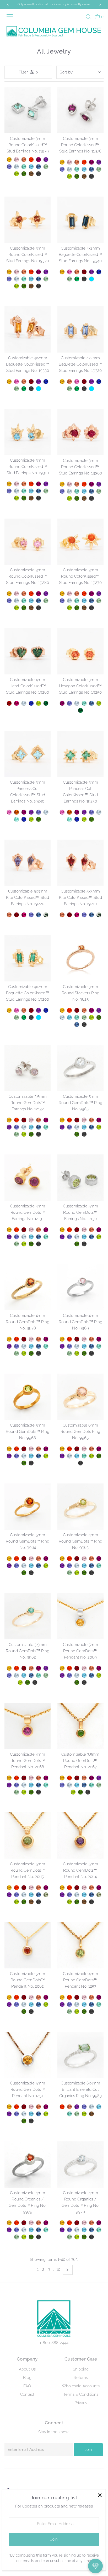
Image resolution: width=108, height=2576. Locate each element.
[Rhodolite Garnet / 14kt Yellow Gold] (17, 703)
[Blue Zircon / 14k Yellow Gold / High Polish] (69, 1017)
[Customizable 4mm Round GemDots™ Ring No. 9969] (80, 1287)
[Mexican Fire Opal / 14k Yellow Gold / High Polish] (69, 1010)
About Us (27, 2369)
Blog (27, 2378)
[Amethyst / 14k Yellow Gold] (9, 1895)
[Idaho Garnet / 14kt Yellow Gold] (9, 703)
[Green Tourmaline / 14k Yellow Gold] (17, 2237)
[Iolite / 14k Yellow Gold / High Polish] (17, 1127)
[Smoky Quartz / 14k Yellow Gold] (31, 1902)
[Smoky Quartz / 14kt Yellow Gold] (31, 174)
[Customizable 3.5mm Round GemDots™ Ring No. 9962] (28, 1616)
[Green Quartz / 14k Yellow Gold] (46, 1895)
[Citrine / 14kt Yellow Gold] (9, 160)
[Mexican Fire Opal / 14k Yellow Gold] (17, 1888)
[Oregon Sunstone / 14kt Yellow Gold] (24, 160)
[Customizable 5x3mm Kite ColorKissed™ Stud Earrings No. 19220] (28, 863)
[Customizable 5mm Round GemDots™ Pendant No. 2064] (80, 1836)
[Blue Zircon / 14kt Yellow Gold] (31, 167)
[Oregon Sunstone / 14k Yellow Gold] (39, 1888)
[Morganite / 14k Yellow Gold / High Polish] (31, 1120)
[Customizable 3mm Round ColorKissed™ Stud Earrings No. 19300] (80, 432)
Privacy (81, 2403)
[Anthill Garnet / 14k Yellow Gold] (24, 1888)
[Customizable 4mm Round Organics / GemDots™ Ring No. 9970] (80, 2164)
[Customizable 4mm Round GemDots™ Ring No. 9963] (80, 1506)
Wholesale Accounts (81, 2386)
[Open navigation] (11, 17)
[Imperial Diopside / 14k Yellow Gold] (24, 1902)
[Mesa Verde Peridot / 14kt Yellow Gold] (17, 174)
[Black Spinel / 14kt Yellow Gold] (39, 174)
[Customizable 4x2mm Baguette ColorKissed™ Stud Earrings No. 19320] (80, 329)
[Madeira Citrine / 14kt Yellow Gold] (17, 812)
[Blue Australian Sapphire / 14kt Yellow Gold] (99, 272)
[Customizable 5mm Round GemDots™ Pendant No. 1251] (28, 2055)
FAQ (27, 2386)
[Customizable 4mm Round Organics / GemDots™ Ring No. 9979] (28, 2164)
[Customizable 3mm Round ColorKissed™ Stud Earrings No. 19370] (28, 220)
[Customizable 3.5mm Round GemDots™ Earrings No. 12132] (28, 1068)
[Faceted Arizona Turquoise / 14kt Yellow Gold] (91, 279)
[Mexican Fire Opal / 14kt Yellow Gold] (31, 160)
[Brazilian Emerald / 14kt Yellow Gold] (77, 279)
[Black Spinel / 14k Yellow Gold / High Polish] (84, 1025)
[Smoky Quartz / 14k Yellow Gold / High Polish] (91, 2114)
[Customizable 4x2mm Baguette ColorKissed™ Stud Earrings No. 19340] (80, 220)
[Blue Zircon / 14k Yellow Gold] (31, 1895)
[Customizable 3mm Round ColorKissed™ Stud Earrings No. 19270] (80, 542)
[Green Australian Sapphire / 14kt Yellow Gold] (46, 703)
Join (88, 2450)
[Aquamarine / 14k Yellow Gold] (24, 1895)
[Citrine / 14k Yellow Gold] (9, 1888)
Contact (27, 2394)
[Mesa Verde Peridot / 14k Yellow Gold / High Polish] (91, 1017)
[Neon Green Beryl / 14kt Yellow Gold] (24, 167)
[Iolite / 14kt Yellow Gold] (9, 167)
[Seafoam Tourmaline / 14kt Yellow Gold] (17, 819)
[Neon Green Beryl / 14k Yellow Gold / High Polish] (77, 1017)
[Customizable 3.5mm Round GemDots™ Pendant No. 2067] (80, 1726)
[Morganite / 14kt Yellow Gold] (17, 160)
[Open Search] (88, 17)
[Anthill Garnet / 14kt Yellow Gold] (84, 272)
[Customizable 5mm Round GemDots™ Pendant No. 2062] (28, 1945)
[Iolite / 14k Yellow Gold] (17, 1895)
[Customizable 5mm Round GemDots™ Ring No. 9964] (28, 1506)
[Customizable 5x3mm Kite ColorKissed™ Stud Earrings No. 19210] (80, 863)
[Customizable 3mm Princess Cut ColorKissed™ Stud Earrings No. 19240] (28, 754)
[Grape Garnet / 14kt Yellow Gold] (39, 160)
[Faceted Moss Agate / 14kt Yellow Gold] (46, 915)
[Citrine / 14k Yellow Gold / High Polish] (62, 1010)
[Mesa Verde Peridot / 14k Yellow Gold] (17, 1902)
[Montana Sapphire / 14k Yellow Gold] (39, 1895)
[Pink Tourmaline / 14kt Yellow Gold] (69, 272)
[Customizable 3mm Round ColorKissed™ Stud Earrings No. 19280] (28, 542)
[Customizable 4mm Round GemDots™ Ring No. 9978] (28, 1287)
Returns (81, 2378)
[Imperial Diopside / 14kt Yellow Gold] (24, 174)
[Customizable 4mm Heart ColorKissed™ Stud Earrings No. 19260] (28, 651)
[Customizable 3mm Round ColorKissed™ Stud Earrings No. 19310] (28, 432)
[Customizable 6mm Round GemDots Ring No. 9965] (80, 1397)
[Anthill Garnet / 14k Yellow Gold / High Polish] (77, 1010)
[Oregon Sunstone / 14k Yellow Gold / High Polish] (84, 1010)
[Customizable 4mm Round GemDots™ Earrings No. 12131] (28, 1178)
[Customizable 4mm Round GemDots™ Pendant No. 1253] (80, 1945)
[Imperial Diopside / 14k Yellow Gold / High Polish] (99, 1017)
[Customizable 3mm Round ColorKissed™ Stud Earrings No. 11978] (80, 110)
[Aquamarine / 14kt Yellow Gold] (17, 167)
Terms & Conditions (81, 2394)
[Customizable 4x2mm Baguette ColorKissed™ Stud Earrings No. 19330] (28, 329)
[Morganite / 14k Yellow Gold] (31, 1888)
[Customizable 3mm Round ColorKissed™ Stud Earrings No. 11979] (28, 110)
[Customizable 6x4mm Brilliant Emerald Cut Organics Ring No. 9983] (80, 2055)
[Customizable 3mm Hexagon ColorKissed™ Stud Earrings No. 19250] (80, 651)
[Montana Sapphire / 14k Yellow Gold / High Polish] (77, 1025)
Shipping (81, 2369)
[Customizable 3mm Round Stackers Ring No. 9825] (80, 958)
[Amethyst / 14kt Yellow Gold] (46, 160)
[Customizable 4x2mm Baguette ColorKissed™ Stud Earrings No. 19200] (28, 958)
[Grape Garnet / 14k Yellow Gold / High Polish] (91, 1010)
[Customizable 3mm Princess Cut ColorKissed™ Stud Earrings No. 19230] (80, 754)
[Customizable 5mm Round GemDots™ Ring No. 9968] (28, 1397)
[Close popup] (100, 2495)
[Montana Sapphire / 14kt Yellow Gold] (39, 167)
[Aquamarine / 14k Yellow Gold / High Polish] (62, 1017)
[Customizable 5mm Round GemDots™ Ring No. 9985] (80, 1068)
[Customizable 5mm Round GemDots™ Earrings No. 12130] (80, 1178)
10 (58, 2269)
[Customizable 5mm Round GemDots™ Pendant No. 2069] (80, 1616)
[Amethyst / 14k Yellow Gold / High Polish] (99, 1010)
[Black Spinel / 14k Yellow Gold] (39, 1902)
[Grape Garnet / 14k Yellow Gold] (46, 1888)
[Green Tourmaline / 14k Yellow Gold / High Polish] (84, 1017)
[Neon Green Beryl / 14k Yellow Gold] (46, 2230)
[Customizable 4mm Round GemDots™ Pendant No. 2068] (28, 1726)
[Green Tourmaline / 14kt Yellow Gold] (46, 167)
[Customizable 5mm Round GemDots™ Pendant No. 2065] (28, 1836)
